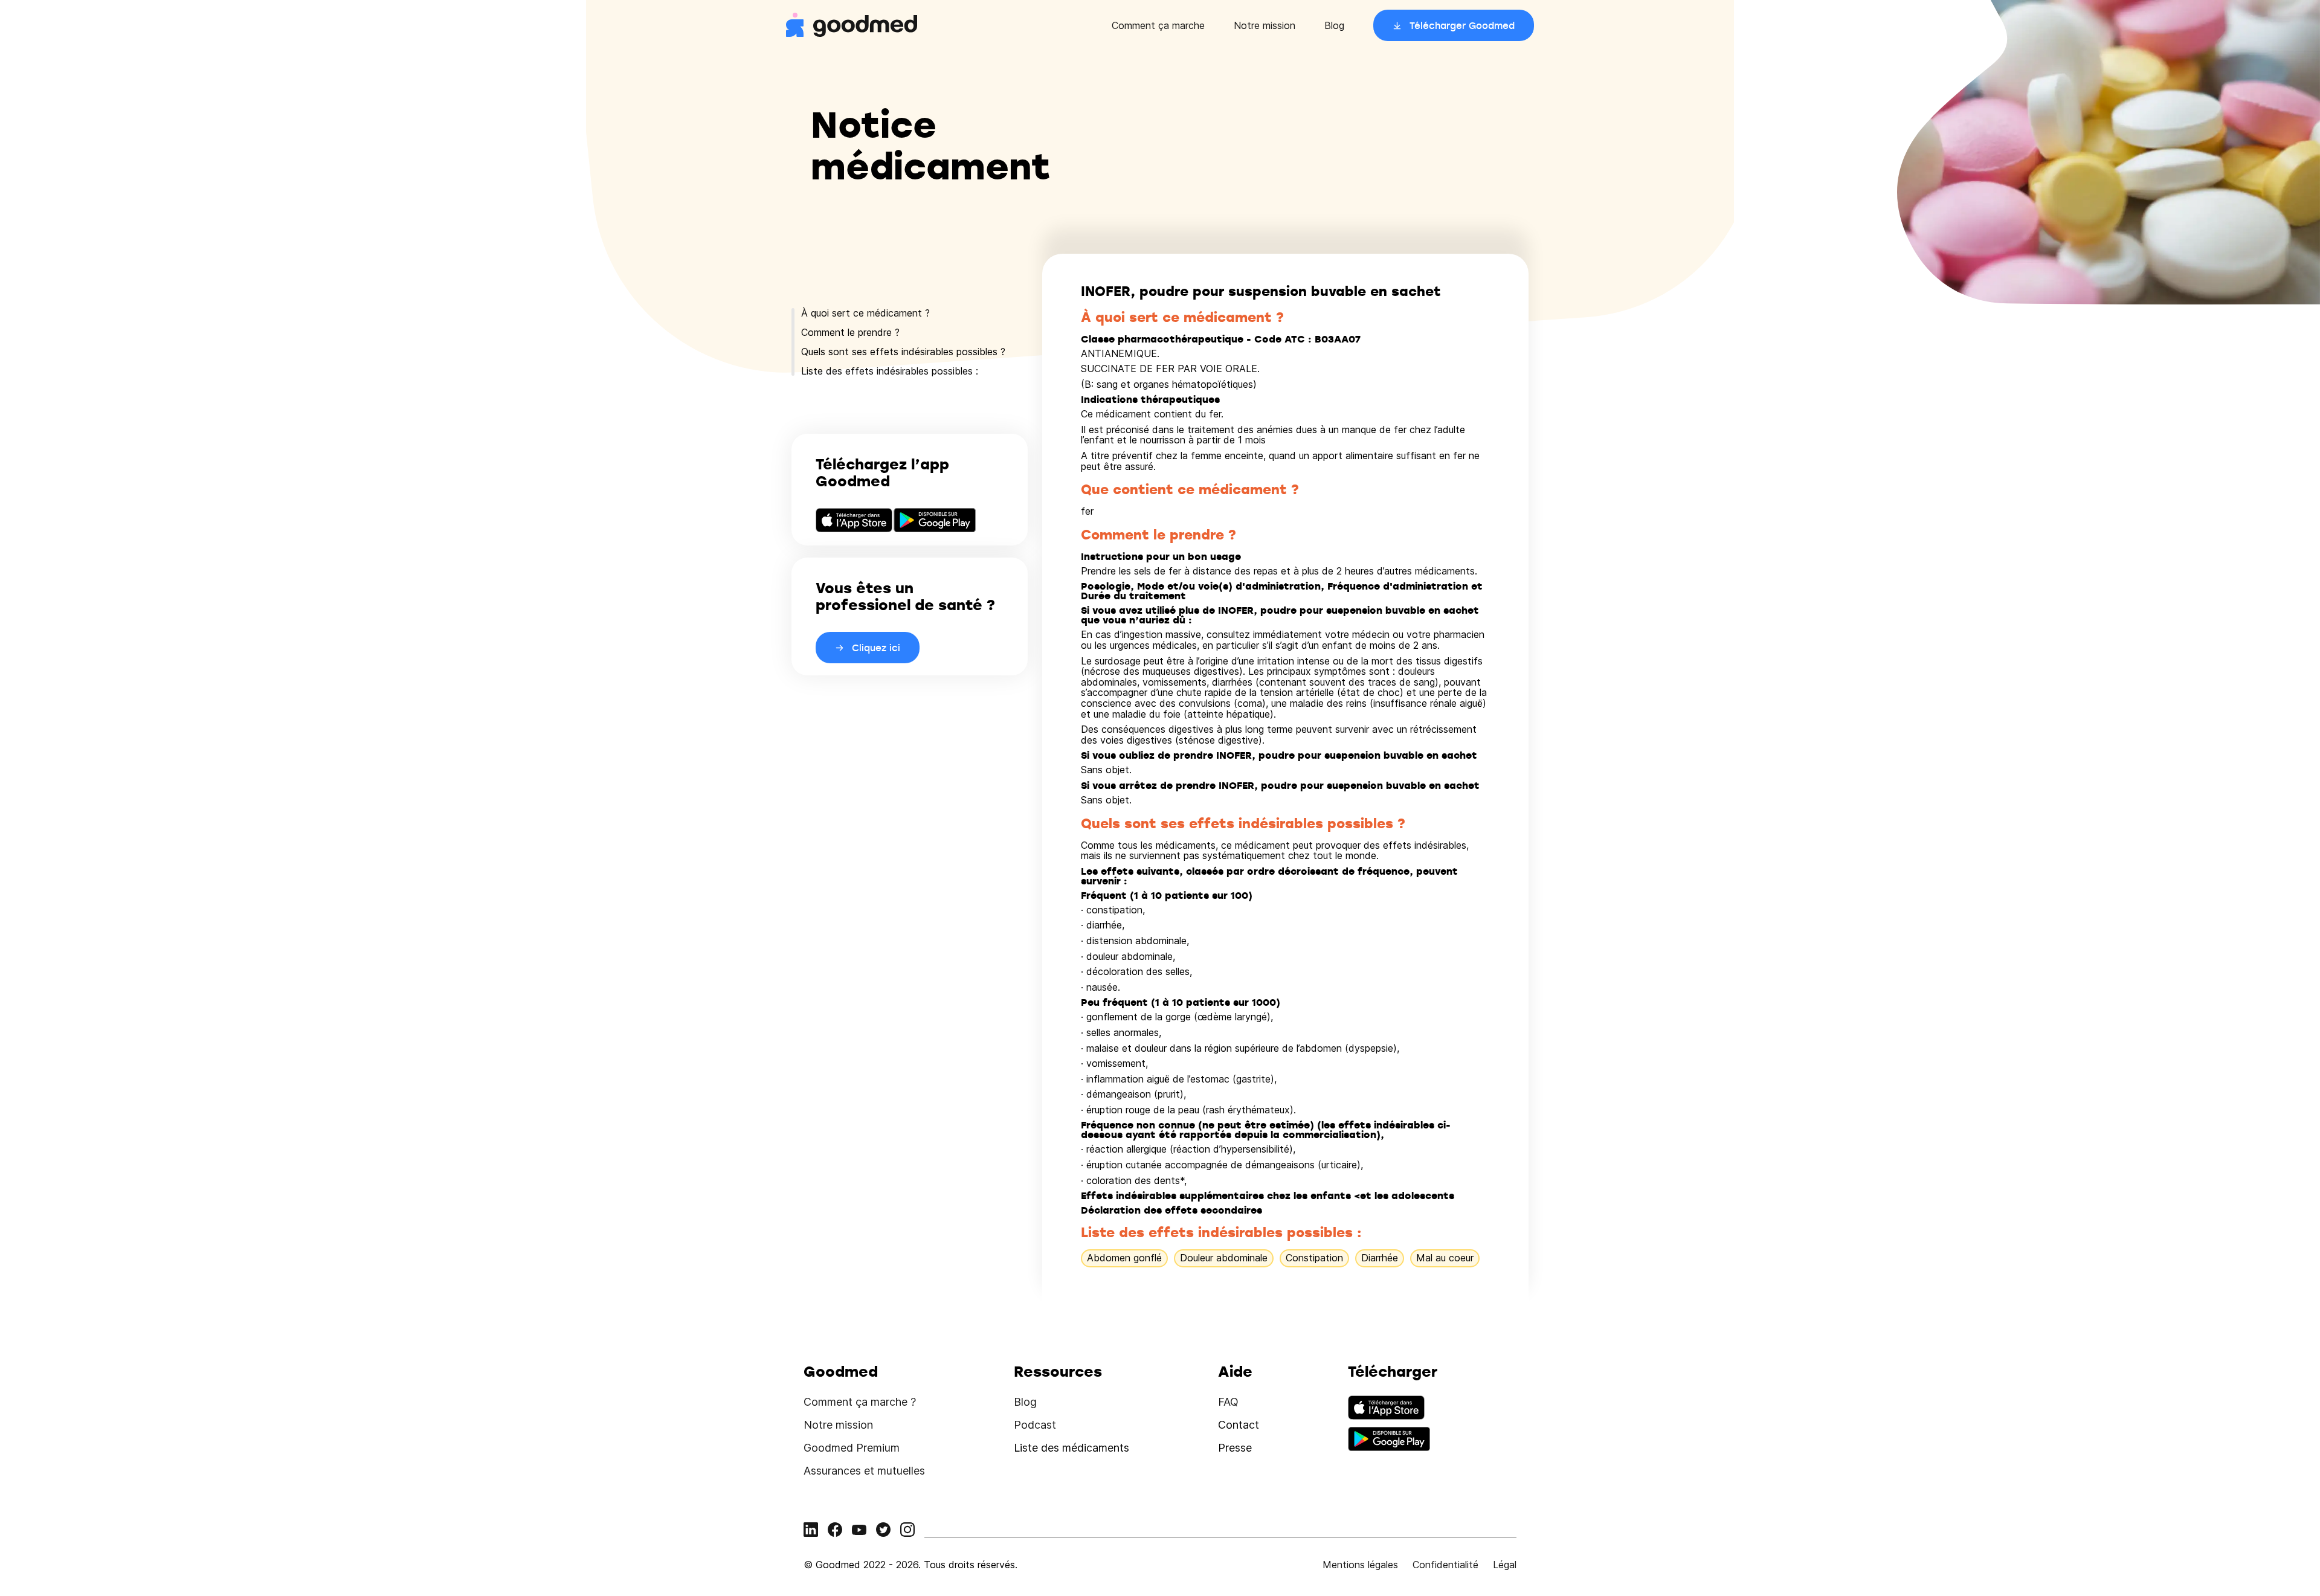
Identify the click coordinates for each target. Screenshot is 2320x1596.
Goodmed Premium (852, 1448)
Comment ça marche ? (860, 1402)
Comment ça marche (1158, 25)
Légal (1505, 1565)
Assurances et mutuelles (864, 1471)
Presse (1235, 1448)
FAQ (1228, 1402)
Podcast (1035, 1425)
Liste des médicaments (1071, 1448)
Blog (1334, 25)
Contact (1239, 1425)
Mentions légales (1360, 1565)
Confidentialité (1445, 1565)
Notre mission (1265, 25)
